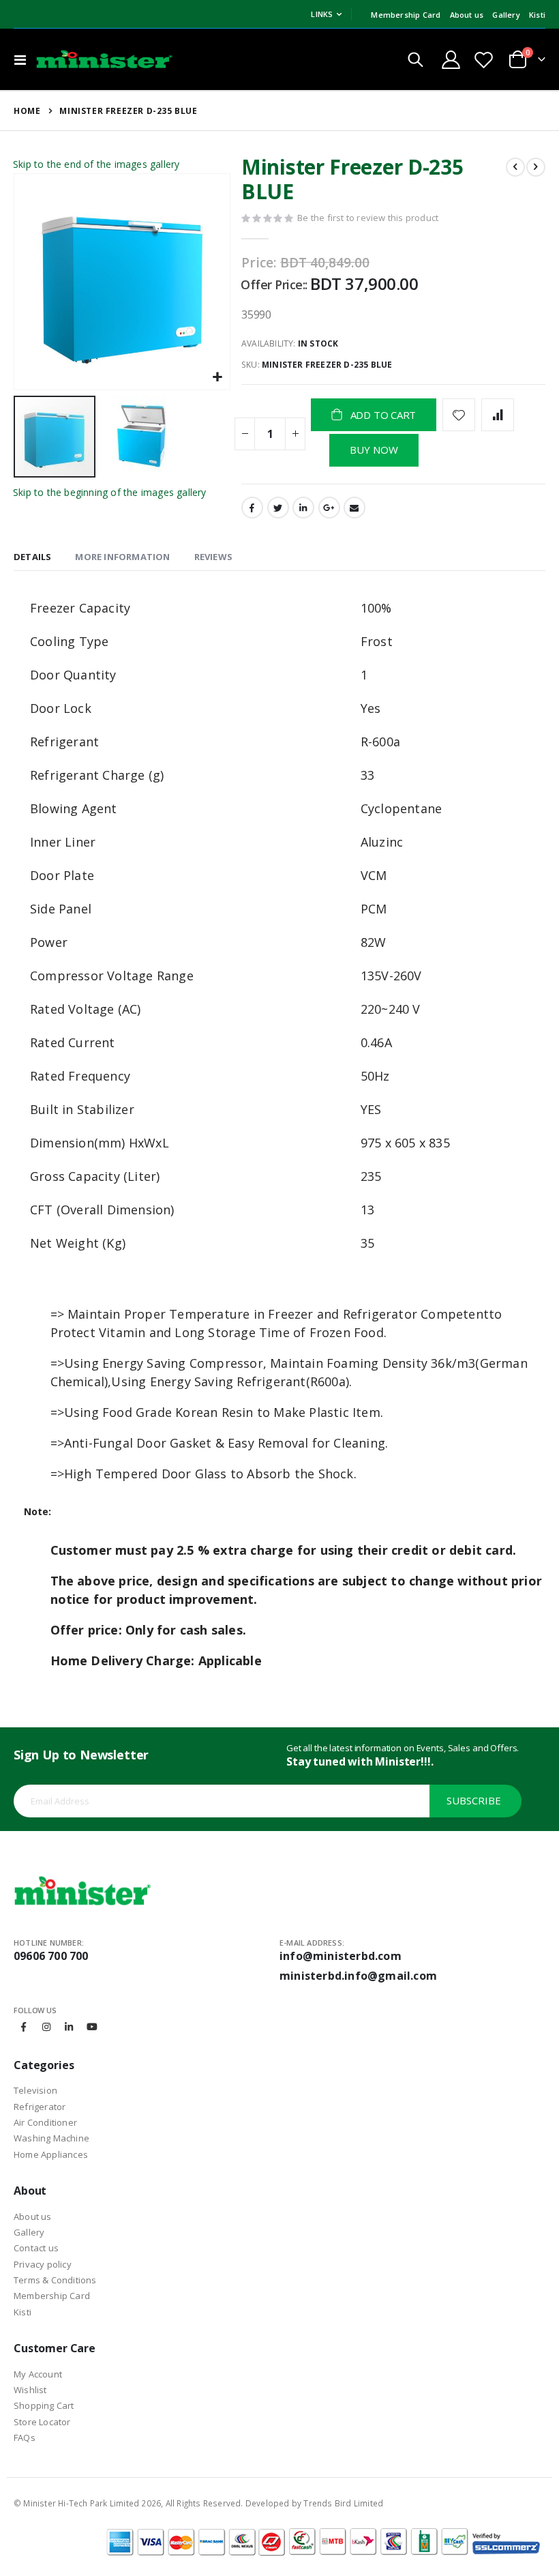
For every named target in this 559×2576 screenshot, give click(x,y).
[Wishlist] (483, 60)
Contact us (36, 2248)
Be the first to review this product (368, 218)
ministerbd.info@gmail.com (358, 1976)
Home (27, 111)
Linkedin (69, 2027)
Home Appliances (51, 2154)
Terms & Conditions (55, 2280)
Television (35, 2090)
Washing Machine (51, 2138)
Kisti (537, 15)
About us (467, 15)
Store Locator (42, 2422)
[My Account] (451, 60)
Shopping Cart (44, 2405)
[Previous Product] (515, 167)
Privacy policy (43, 2264)
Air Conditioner (45, 2122)
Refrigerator (40, 2107)
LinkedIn (303, 508)
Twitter (278, 508)
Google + (329, 508)
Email (354, 508)
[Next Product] (536, 167)
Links (322, 14)
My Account (38, 2374)
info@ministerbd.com (341, 1956)
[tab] (32, 558)
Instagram (46, 2027)
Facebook (252, 508)
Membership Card (406, 15)
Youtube (92, 2027)
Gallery (506, 15)
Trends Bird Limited (343, 2503)
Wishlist (30, 2390)
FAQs (25, 2438)
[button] (218, 378)
